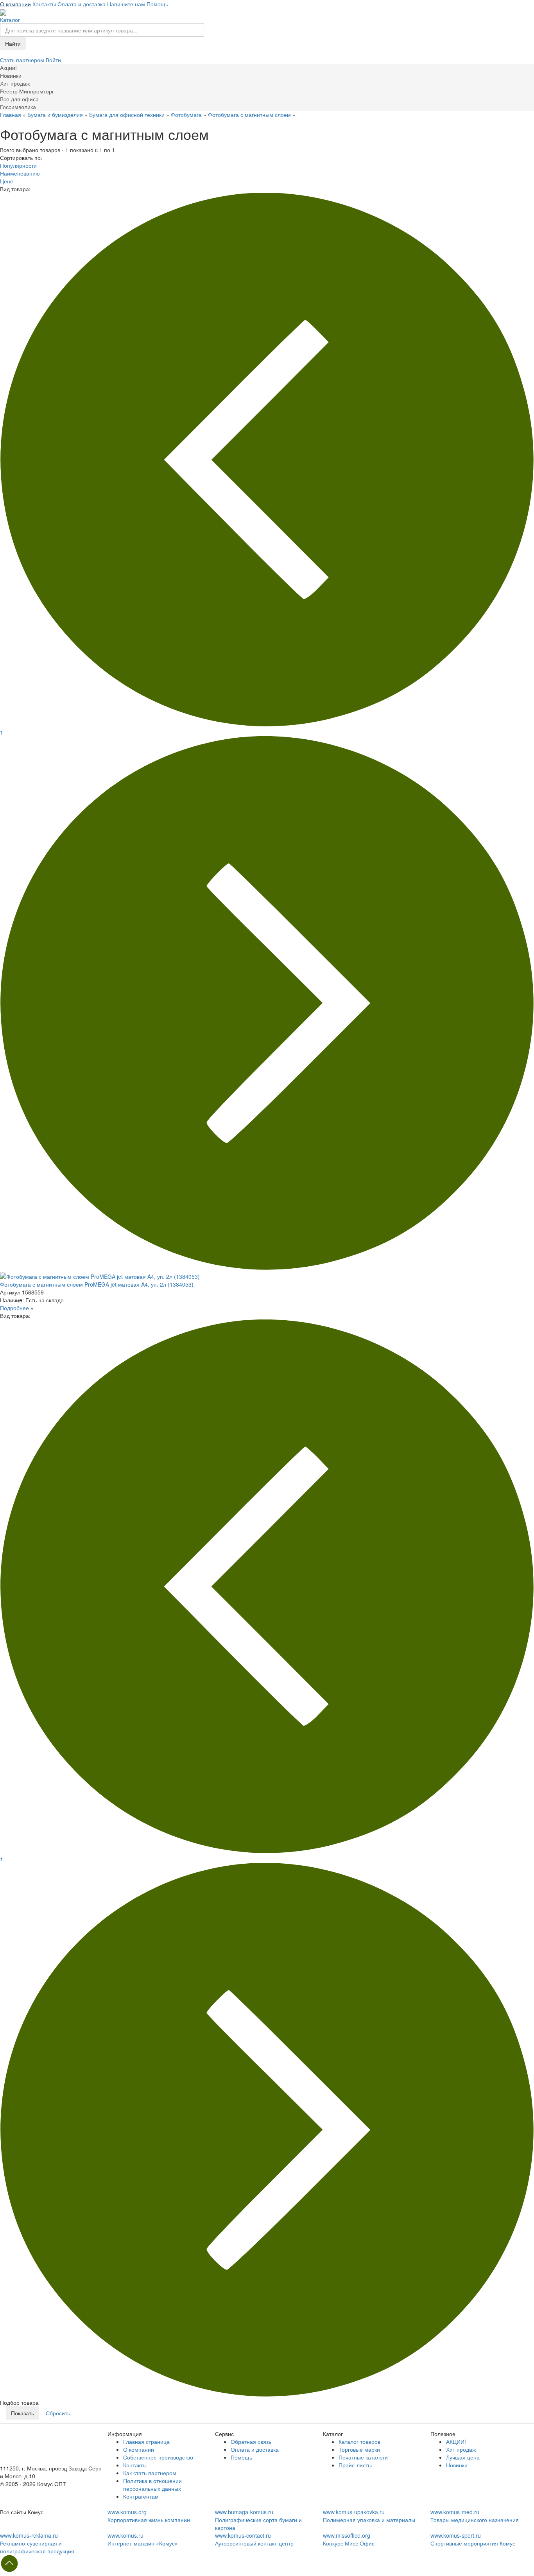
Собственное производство (158, 2457)
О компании (15, 4)
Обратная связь (251, 2442)
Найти (13, 43)
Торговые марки (359, 2449)
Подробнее (14, 1308)
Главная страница (146, 2442)
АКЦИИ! (456, 2442)
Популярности (18, 165)
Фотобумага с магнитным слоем (249, 115)
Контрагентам (141, 2496)
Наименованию (20, 173)
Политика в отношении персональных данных (152, 2485)
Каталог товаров (359, 2442)
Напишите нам (126, 4)
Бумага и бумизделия (55, 115)
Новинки (457, 2465)
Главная (11, 115)
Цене (7, 181)
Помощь (157, 4)
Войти (53, 60)
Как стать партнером (150, 2473)
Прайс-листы (355, 2465)
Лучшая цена (463, 2457)
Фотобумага (186, 115)
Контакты (44, 4)
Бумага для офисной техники (127, 115)
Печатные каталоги (363, 2457)
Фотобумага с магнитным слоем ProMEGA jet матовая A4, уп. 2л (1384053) (97, 1284)
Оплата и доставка (82, 4)
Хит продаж (461, 2449)
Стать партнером (23, 60)
